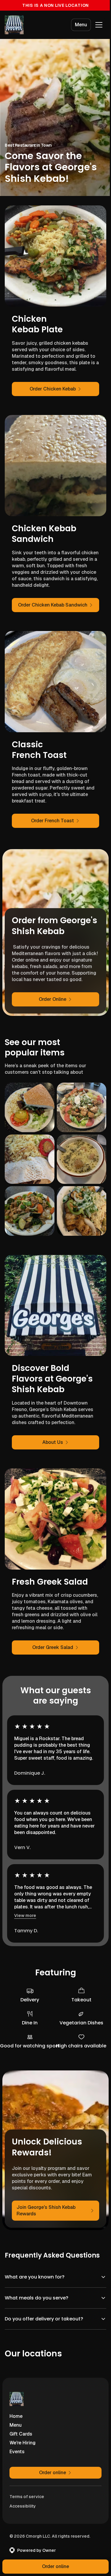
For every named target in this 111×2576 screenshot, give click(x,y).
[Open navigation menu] (99, 25)
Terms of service (27, 2504)
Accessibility (23, 2513)
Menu (81, 25)
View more (25, 1915)
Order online (53, 2566)
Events (17, 2459)
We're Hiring (22, 2450)
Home (16, 2424)
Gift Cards (21, 2441)
